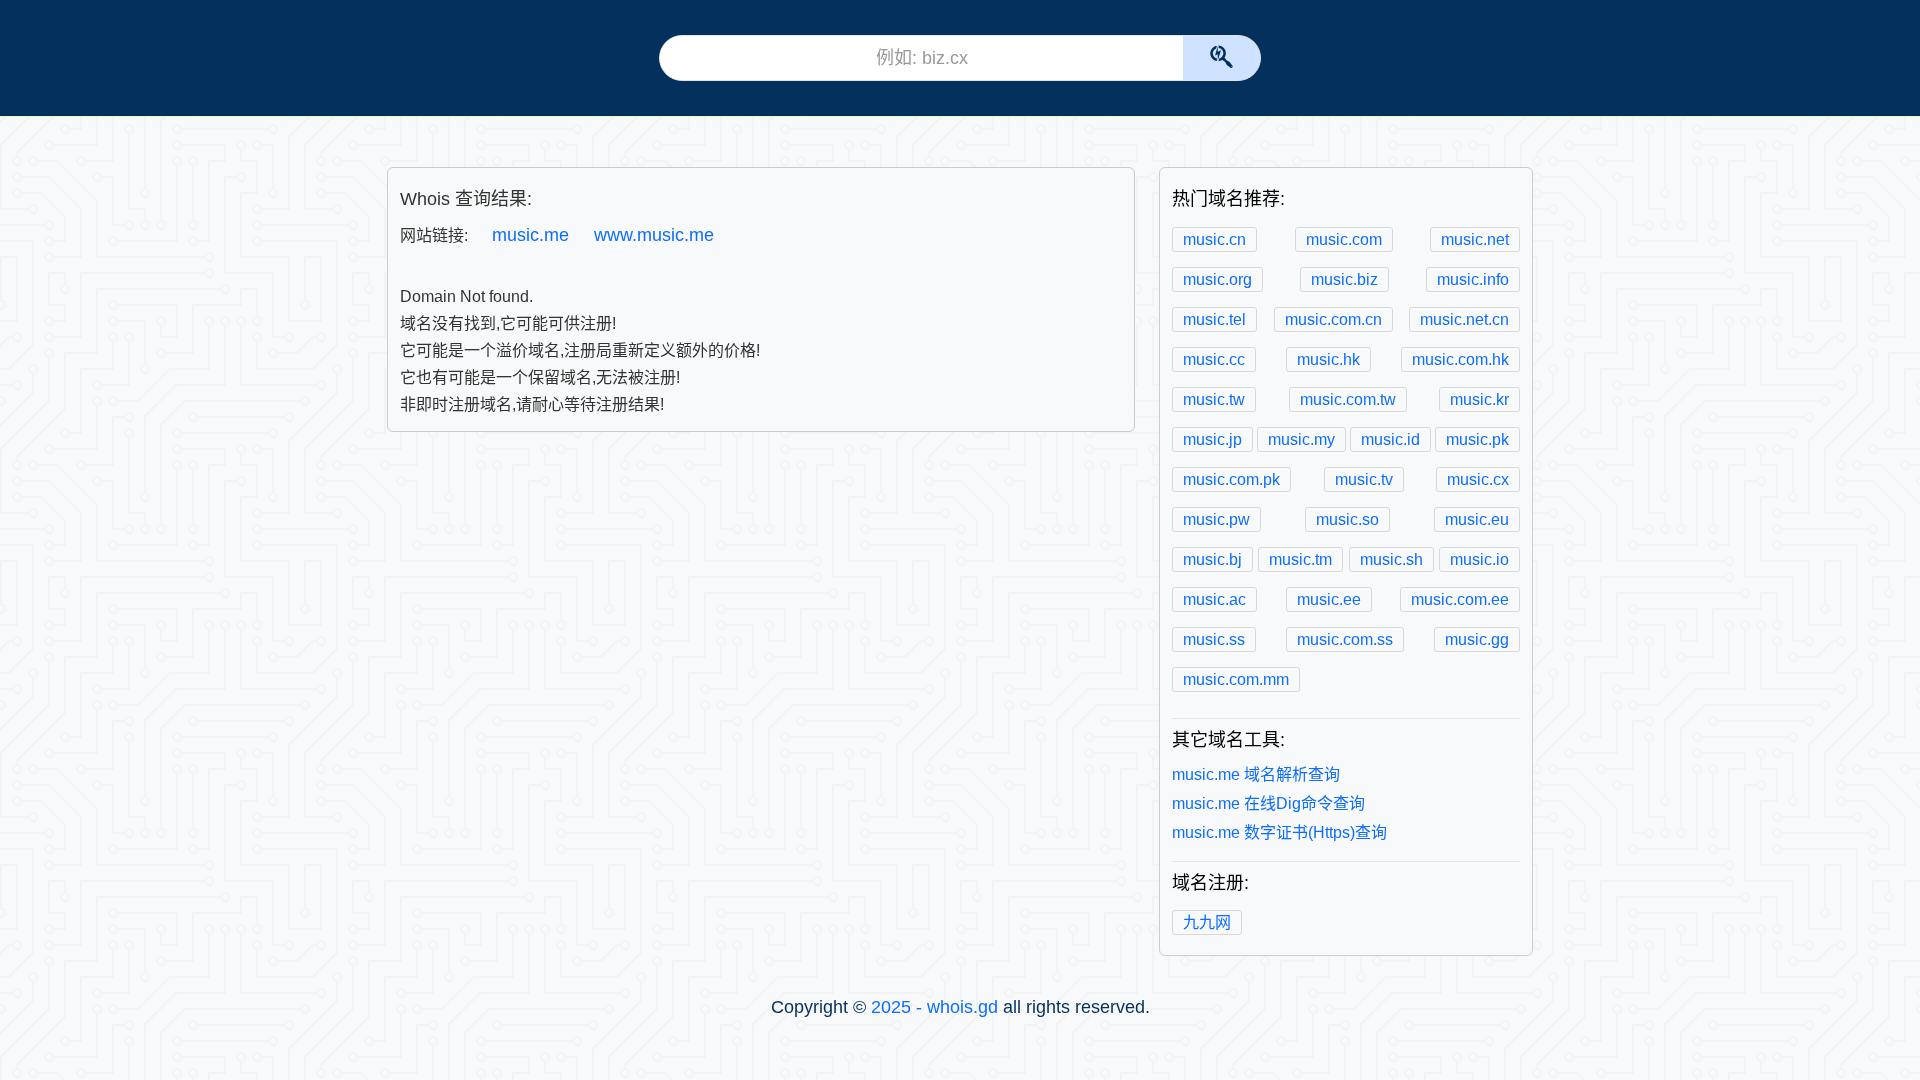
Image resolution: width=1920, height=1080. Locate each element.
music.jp (1212, 439)
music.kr (1479, 399)
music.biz (1344, 279)
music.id (1390, 439)
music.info (1473, 279)
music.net (1475, 239)
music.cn (1214, 239)
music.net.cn (1464, 319)
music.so (1347, 519)
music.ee (1329, 599)
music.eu (1477, 519)
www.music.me (654, 235)
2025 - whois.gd (934, 1007)
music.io (1479, 559)
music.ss (1214, 639)
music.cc (1214, 359)
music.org (1217, 279)
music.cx (1478, 479)
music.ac (1214, 599)
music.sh (1391, 559)
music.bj (1212, 559)
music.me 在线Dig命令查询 (1268, 803)
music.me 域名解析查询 (1256, 774)
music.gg (1477, 639)
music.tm (1300, 559)
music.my (1301, 439)
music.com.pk (1231, 479)
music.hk (1328, 359)
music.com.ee (1460, 599)
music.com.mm (1236, 679)
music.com (1344, 239)
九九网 (1207, 922)
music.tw (1214, 399)
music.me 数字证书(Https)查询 (1279, 832)
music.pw (1216, 519)
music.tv (1364, 479)
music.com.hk (1460, 359)
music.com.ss (1345, 639)
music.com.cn (1333, 319)
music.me (530, 235)
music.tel (1214, 319)
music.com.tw (1348, 399)
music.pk (1477, 439)
